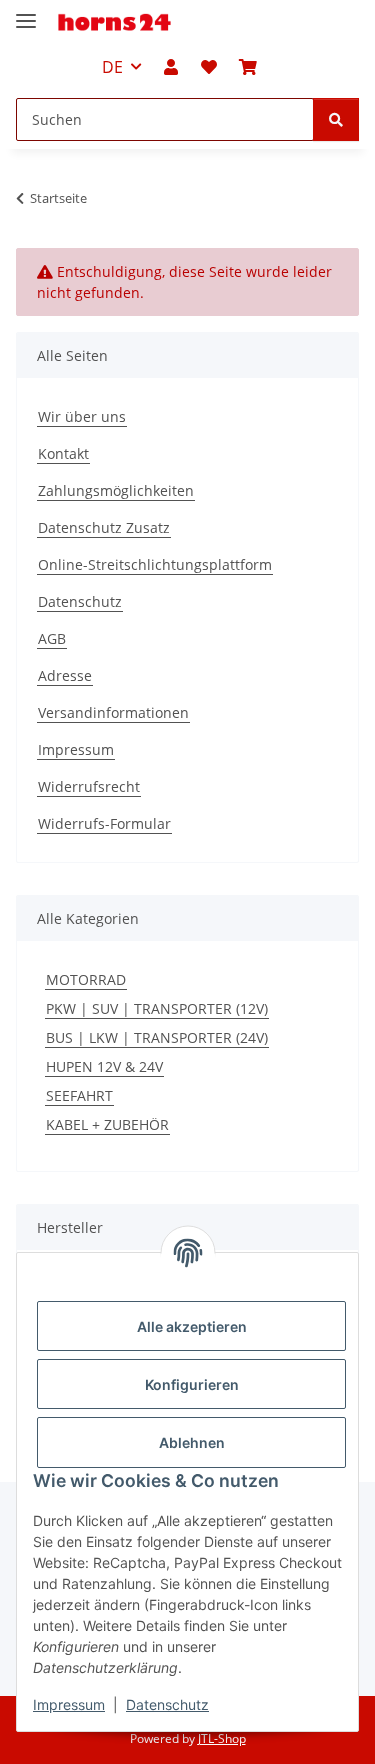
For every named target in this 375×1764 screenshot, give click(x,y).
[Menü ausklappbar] (26, 12)
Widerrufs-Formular (104, 823)
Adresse (65, 675)
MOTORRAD (86, 979)
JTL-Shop (222, 1738)
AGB (52, 638)
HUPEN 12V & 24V (104, 1066)
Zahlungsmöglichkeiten (116, 490)
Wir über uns (82, 416)
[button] (171, 67)
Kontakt (63, 453)
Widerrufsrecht (89, 786)
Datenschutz (167, 1704)
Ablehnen (192, 1442)
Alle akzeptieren (192, 1326)
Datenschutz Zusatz (104, 527)
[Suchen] (336, 119)
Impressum (69, 1704)
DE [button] (112, 67)
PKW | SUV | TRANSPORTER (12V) (157, 1008)
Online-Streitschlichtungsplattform (155, 564)
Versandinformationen (113, 712)
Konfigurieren (192, 1384)
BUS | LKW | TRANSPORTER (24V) (157, 1037)
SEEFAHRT (79, 1095)
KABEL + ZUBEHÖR (107, 1124)
